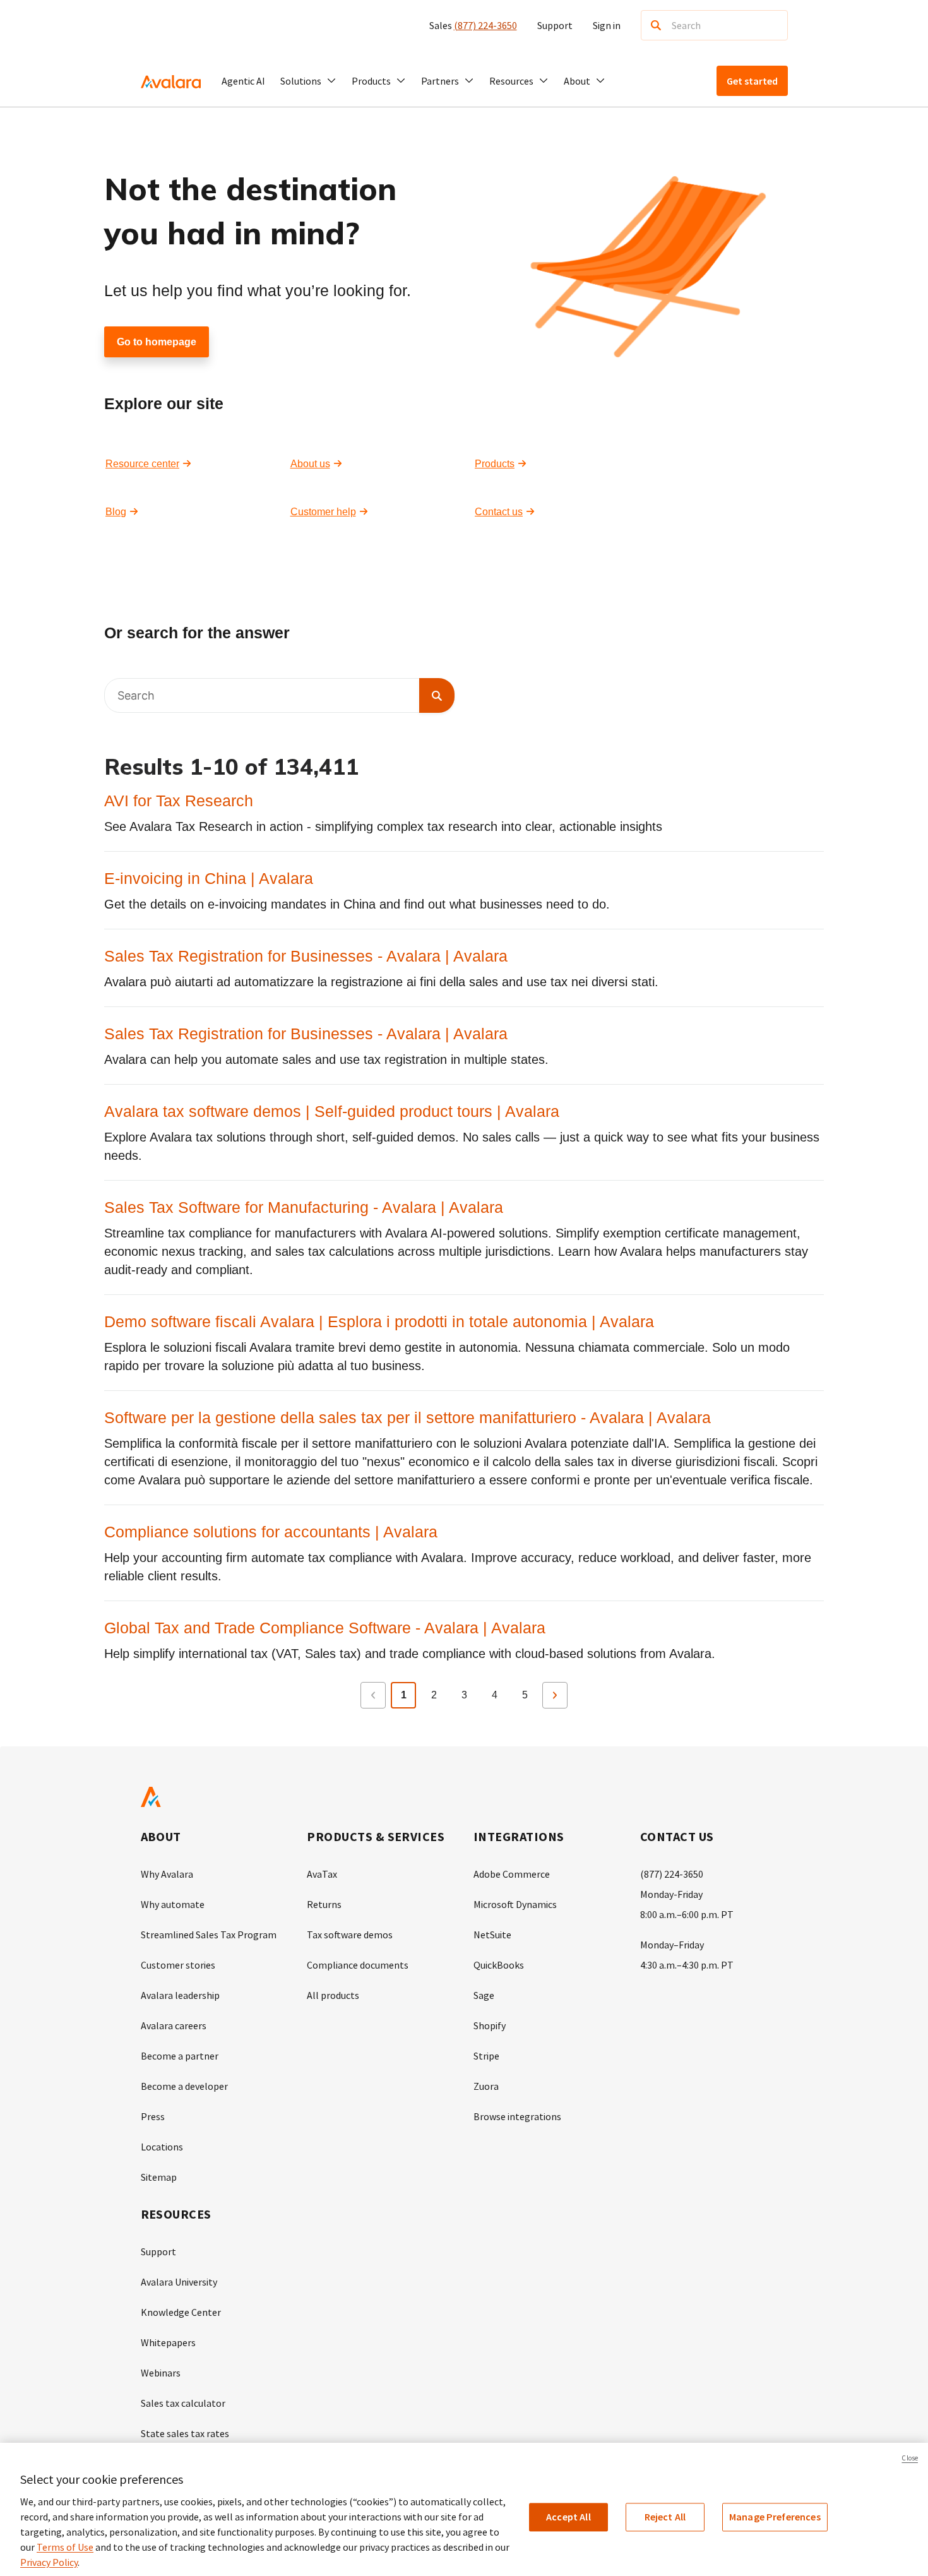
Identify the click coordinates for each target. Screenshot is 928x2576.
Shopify (490, 2025)
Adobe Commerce (512, 1874)
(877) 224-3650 (485, 25)
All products (333, 1995)
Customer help (323, 512)
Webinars (161, 2373)
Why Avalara (167, 1874)
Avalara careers (174, 2025)
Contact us (499, 512)
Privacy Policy (49, 2562)
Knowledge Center (181, 2312)
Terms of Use (65, 2547)
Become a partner (180, 2056)
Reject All (665, 2517)
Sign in (607, 25)
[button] (308, 81)
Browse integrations (517, 2116)
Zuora (486, 2086)
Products (495, 464)
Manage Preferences (775, 2517)
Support (555, 25)
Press (153, 2116)
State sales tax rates (185, 2433)
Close (910, 2458)
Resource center (142, 464)
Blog (116, 512)
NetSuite (492, 1935)
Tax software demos (350, 1935)
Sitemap (159, 2177)
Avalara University (179, 2282)
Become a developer (184, 2086)
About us (310, 464)
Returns (324, 1904)
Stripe (486, 2056)
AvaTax (322, 1874)
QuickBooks (499, 1965)
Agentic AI (243, 81)
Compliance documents (358, 1965)
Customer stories (178, 1965)
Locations (162, 2147)
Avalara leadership (180, 1995)
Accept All (568, 2517)
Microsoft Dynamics (515, 1904)
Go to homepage (157, 342)
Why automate (173, 1904)
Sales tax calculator (183, 2403)
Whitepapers (168, 2342)
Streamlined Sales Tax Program (209, 1935)
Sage (484, 1995)
